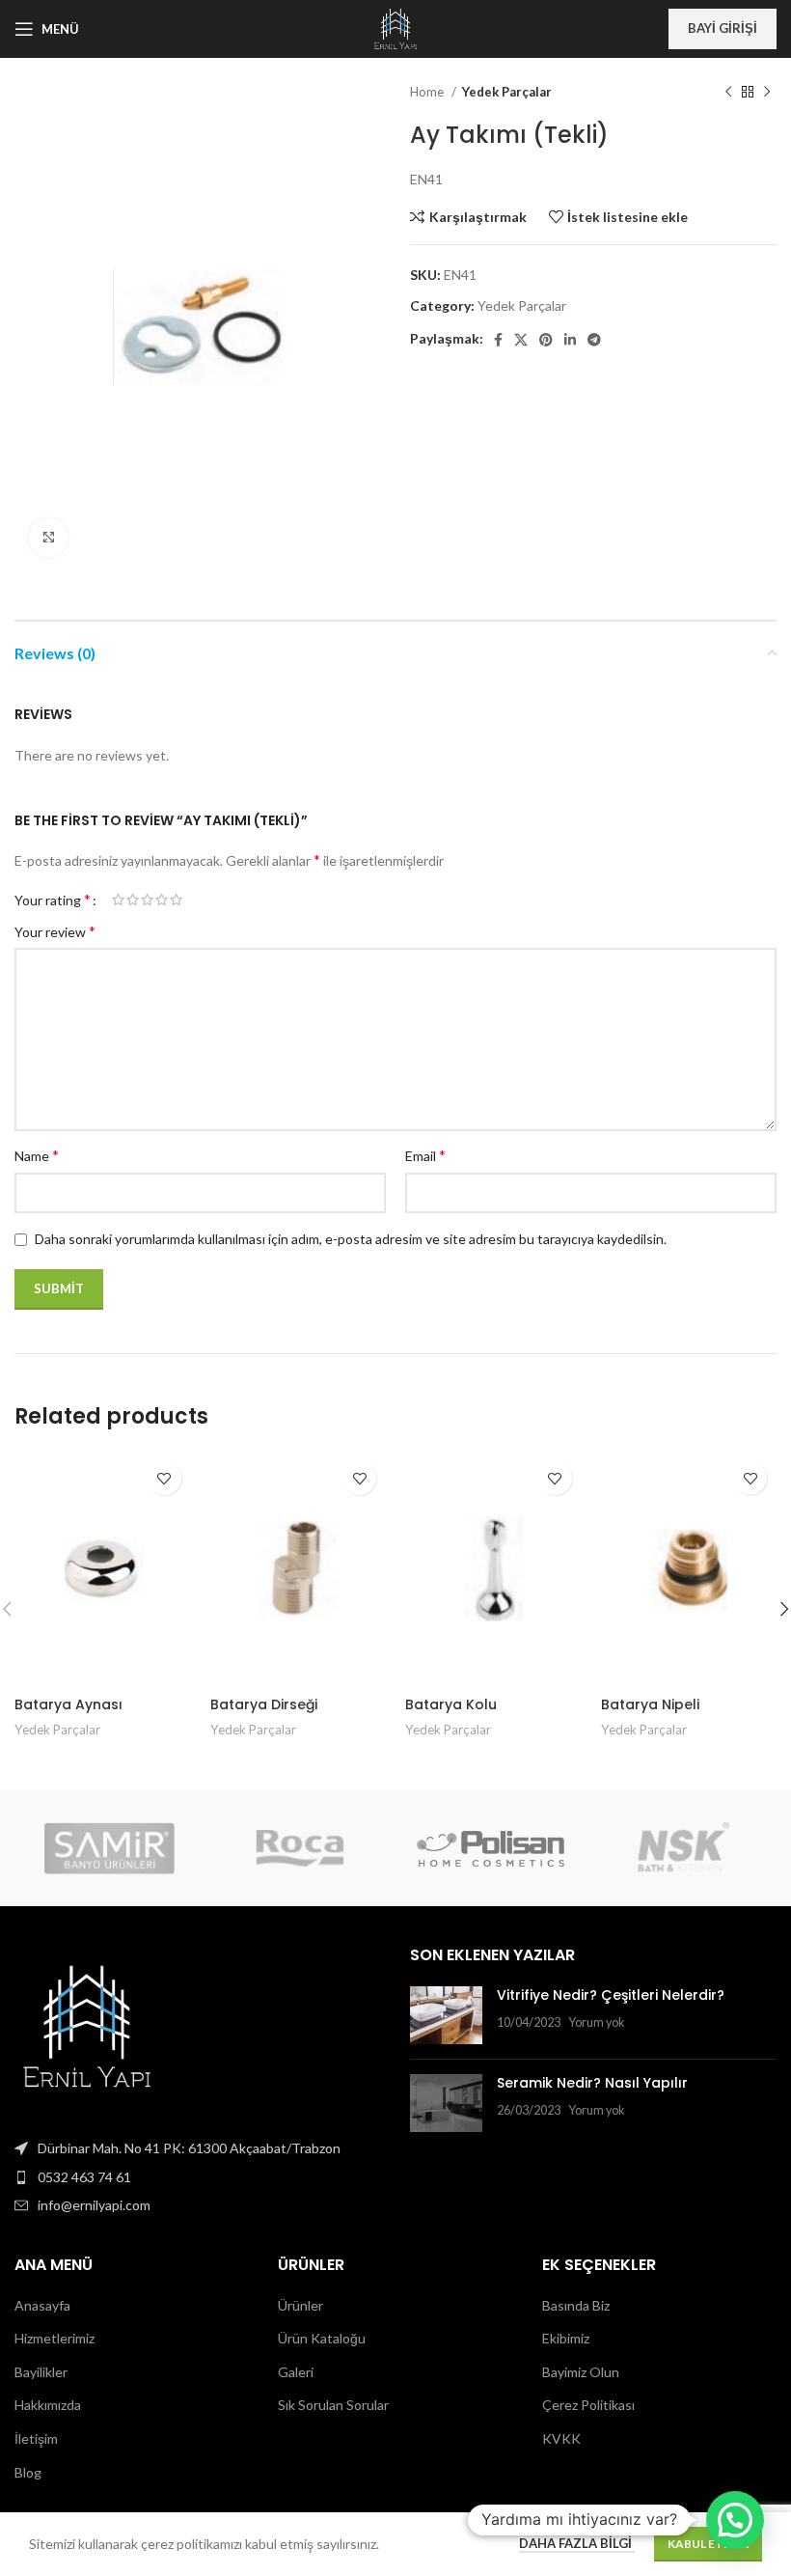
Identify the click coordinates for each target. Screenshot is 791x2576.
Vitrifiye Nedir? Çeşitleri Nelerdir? (611, 1995)
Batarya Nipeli (650, 1704)
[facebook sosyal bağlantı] (498, 340)
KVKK (561, 2438)
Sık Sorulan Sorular (333, 2405)
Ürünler (300, 2305)
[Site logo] (395, 28)
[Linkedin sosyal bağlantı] (570, 340)
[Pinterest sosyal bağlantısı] (546, 340)
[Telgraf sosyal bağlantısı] (594, 340)
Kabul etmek (708, 2544)
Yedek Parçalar (507, 92)
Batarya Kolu (451, 1704)
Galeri (296, 2372)
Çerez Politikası (588, 2405)
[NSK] (681, 1848)
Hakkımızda (48, 2405)
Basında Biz (576, 2305)
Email (425, 1155)
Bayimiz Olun (581, 2372)
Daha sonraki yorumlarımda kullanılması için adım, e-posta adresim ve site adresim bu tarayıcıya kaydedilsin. (351, 1239)
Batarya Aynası (68, 1704)
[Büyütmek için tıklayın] (48, 538)
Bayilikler (41, 2372)
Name (37, 1155)
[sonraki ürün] (767, 93)
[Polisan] (491, 1848)
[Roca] (300, 1848)
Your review (55, 931)
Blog (28, 2472)
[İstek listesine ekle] (164, 1478)
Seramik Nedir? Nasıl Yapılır (592, 2083)
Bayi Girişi (723, 28)
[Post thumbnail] (446, 2015)
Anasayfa (42, 2305)
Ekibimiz (566, 2338)
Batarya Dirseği (264, 1704)
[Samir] (109, 1848)
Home (428, 92)
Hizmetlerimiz (55, 2338)
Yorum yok (597, 2022)
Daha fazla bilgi (577, 2543)
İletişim (36, 2438)
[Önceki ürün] (728, 93)
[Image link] (87, 2025)
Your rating (53, 900)
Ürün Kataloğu (322, 2338)
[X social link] (521, 340)
